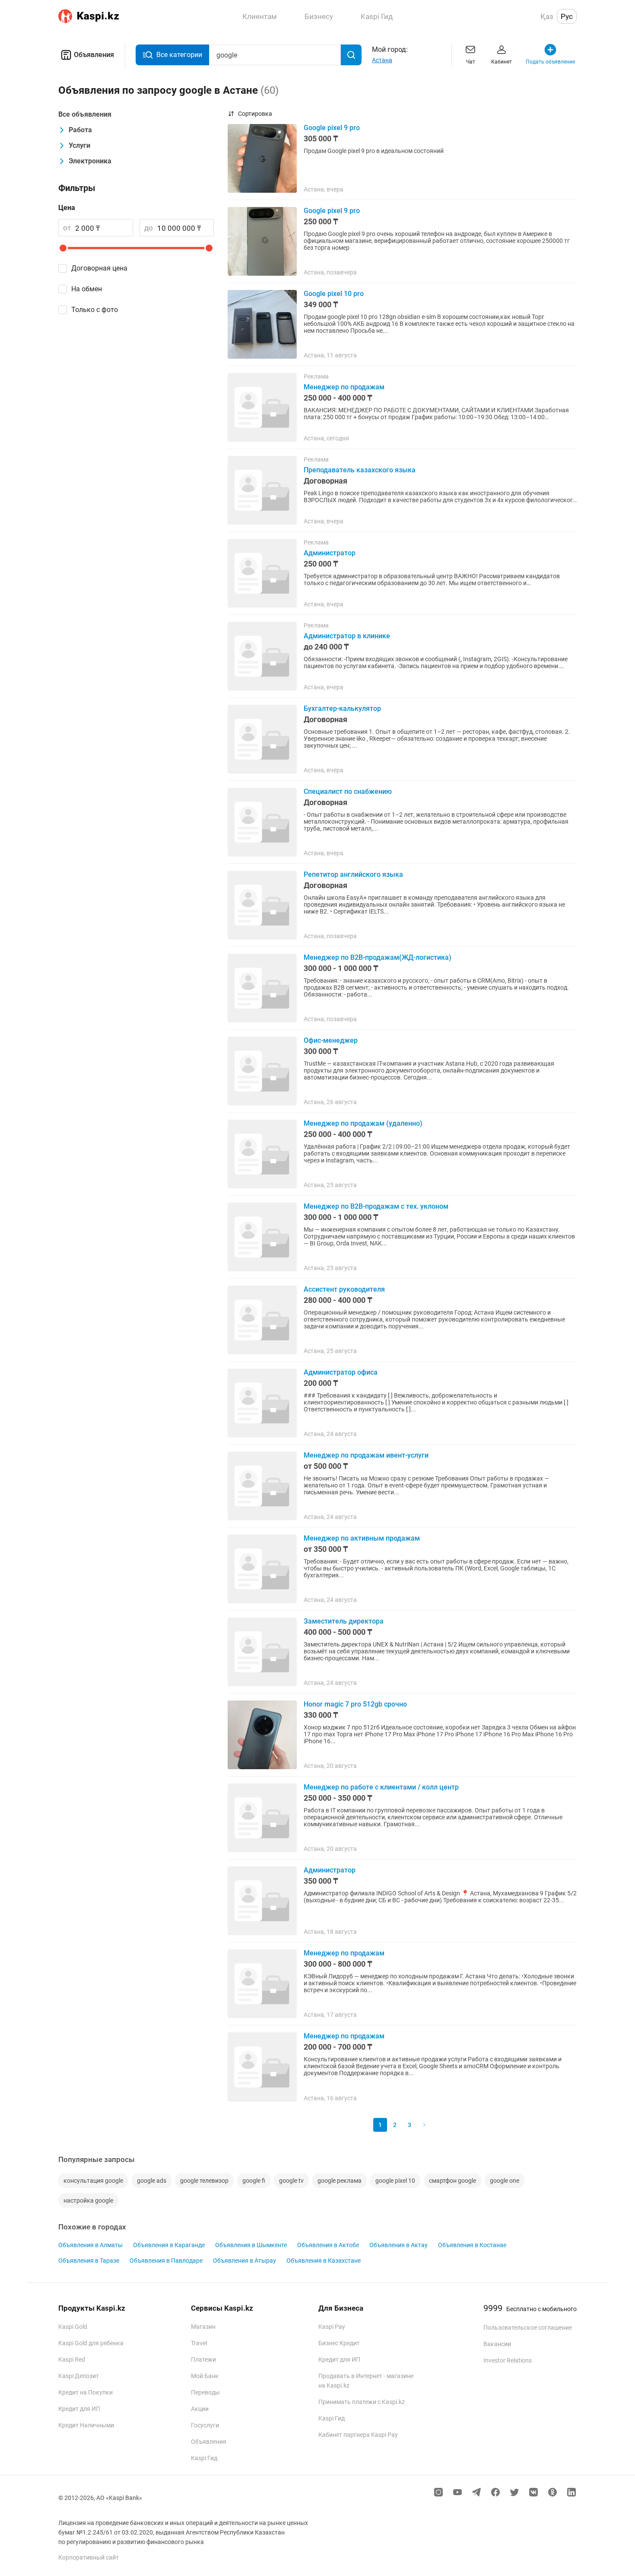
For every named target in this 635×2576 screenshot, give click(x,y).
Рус (567, 16)
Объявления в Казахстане (324, 2261)
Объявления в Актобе (328, 2245)
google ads (152, 2181)
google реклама (340, 2181)
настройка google (88, 2200)
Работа (80, 130)
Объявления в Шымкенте (251, 2245)
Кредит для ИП (79, 2409)
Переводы (205, 2392)
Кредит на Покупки (86, 2392)
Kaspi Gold (73, 2327)
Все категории (179, 55)
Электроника (90, 161)
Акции (200, 2409)
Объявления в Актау (398, 2245)
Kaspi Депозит (79, 2376)
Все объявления (85, 114)
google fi (254, 2181)
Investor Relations (508, 2360)
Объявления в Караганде (169, 2245)
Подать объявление (550, 62)
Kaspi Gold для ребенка (91, 2343)
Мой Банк (205, 2376)
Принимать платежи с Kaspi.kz (362, 2402)
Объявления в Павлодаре (166, 2261)
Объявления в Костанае (472, 2245)
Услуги (79, 145)
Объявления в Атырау (244, 2261)
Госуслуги (205, 2425)
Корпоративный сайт (89, 2557)
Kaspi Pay (332, 2327)
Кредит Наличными (86, 2425)
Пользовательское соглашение (528, 2328)
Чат (471, 62)
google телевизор (204, 2181)
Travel (199, 2343)
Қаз (547, 16)
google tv (291, 2181)
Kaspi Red (72, 2359)
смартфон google (452, 2181)
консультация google (93, 2181)
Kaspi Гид (204, 2458)
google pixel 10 (395, 2181)
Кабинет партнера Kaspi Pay (358, 2435)
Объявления (94, 55)
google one (505, 2181)
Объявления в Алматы (90, 2245)
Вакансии (497, 2344)
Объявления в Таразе (89, 2261)
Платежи (203, 2359)
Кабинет (502, 62)
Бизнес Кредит (339, 2343)
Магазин (203, 2327)
